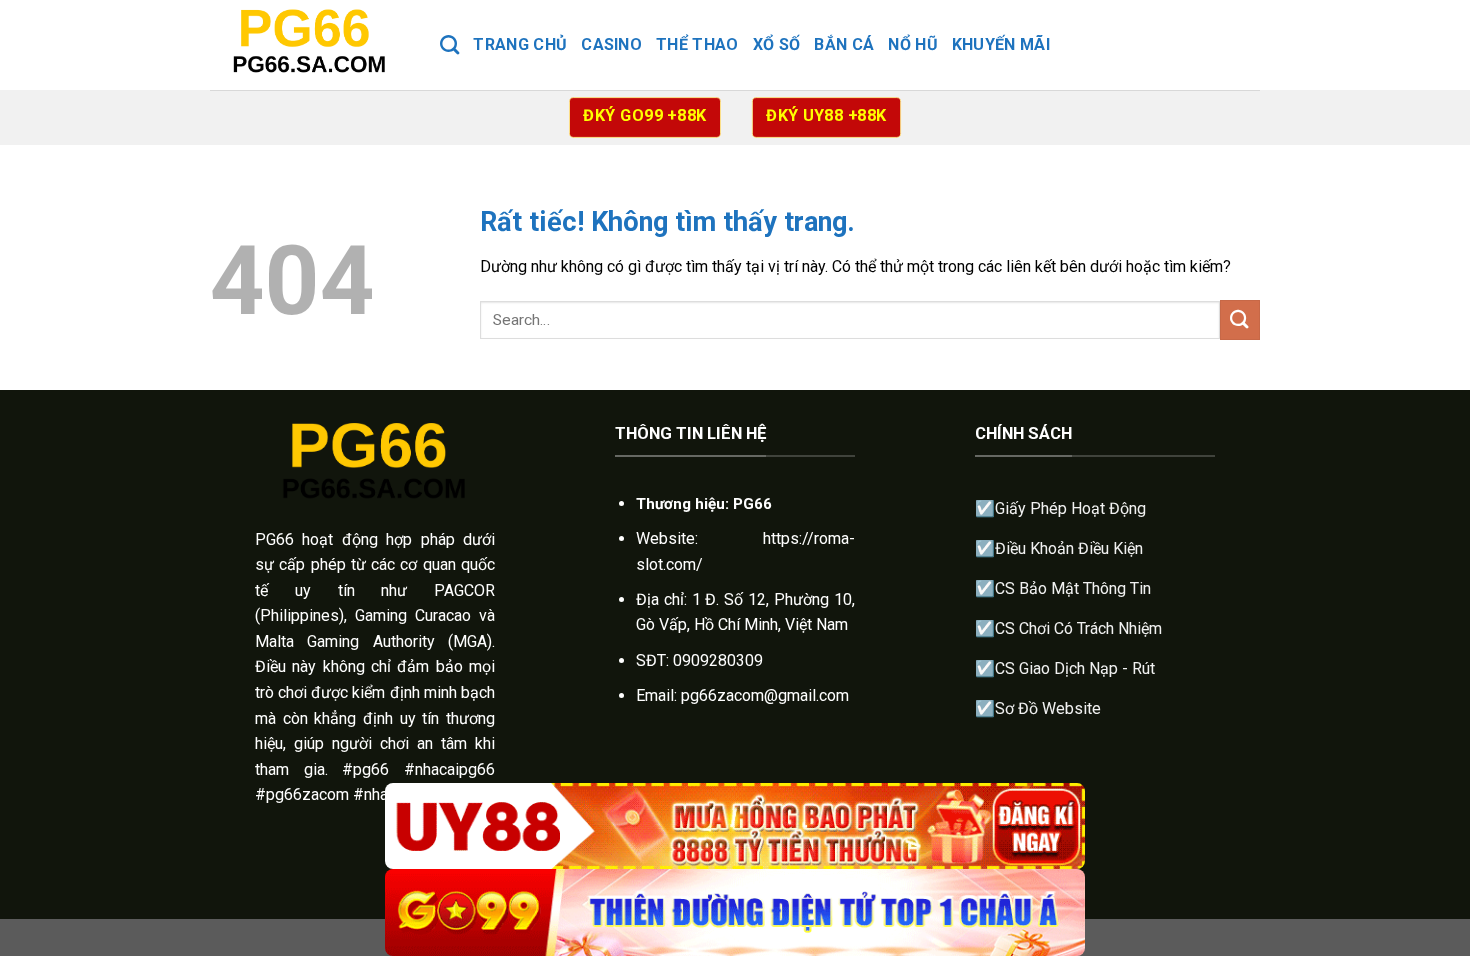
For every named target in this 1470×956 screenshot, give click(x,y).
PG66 (274, 539)
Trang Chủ (520, 44)
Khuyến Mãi (1001, 44)
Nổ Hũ (913, 44)
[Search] (449, 44)
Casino (611, 44)
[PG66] (310, 44)
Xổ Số (777, 44)
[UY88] (735, 826)
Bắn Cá (844, 44)
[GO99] (735, 912)
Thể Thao (697, 44)
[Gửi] (1240, 319)
